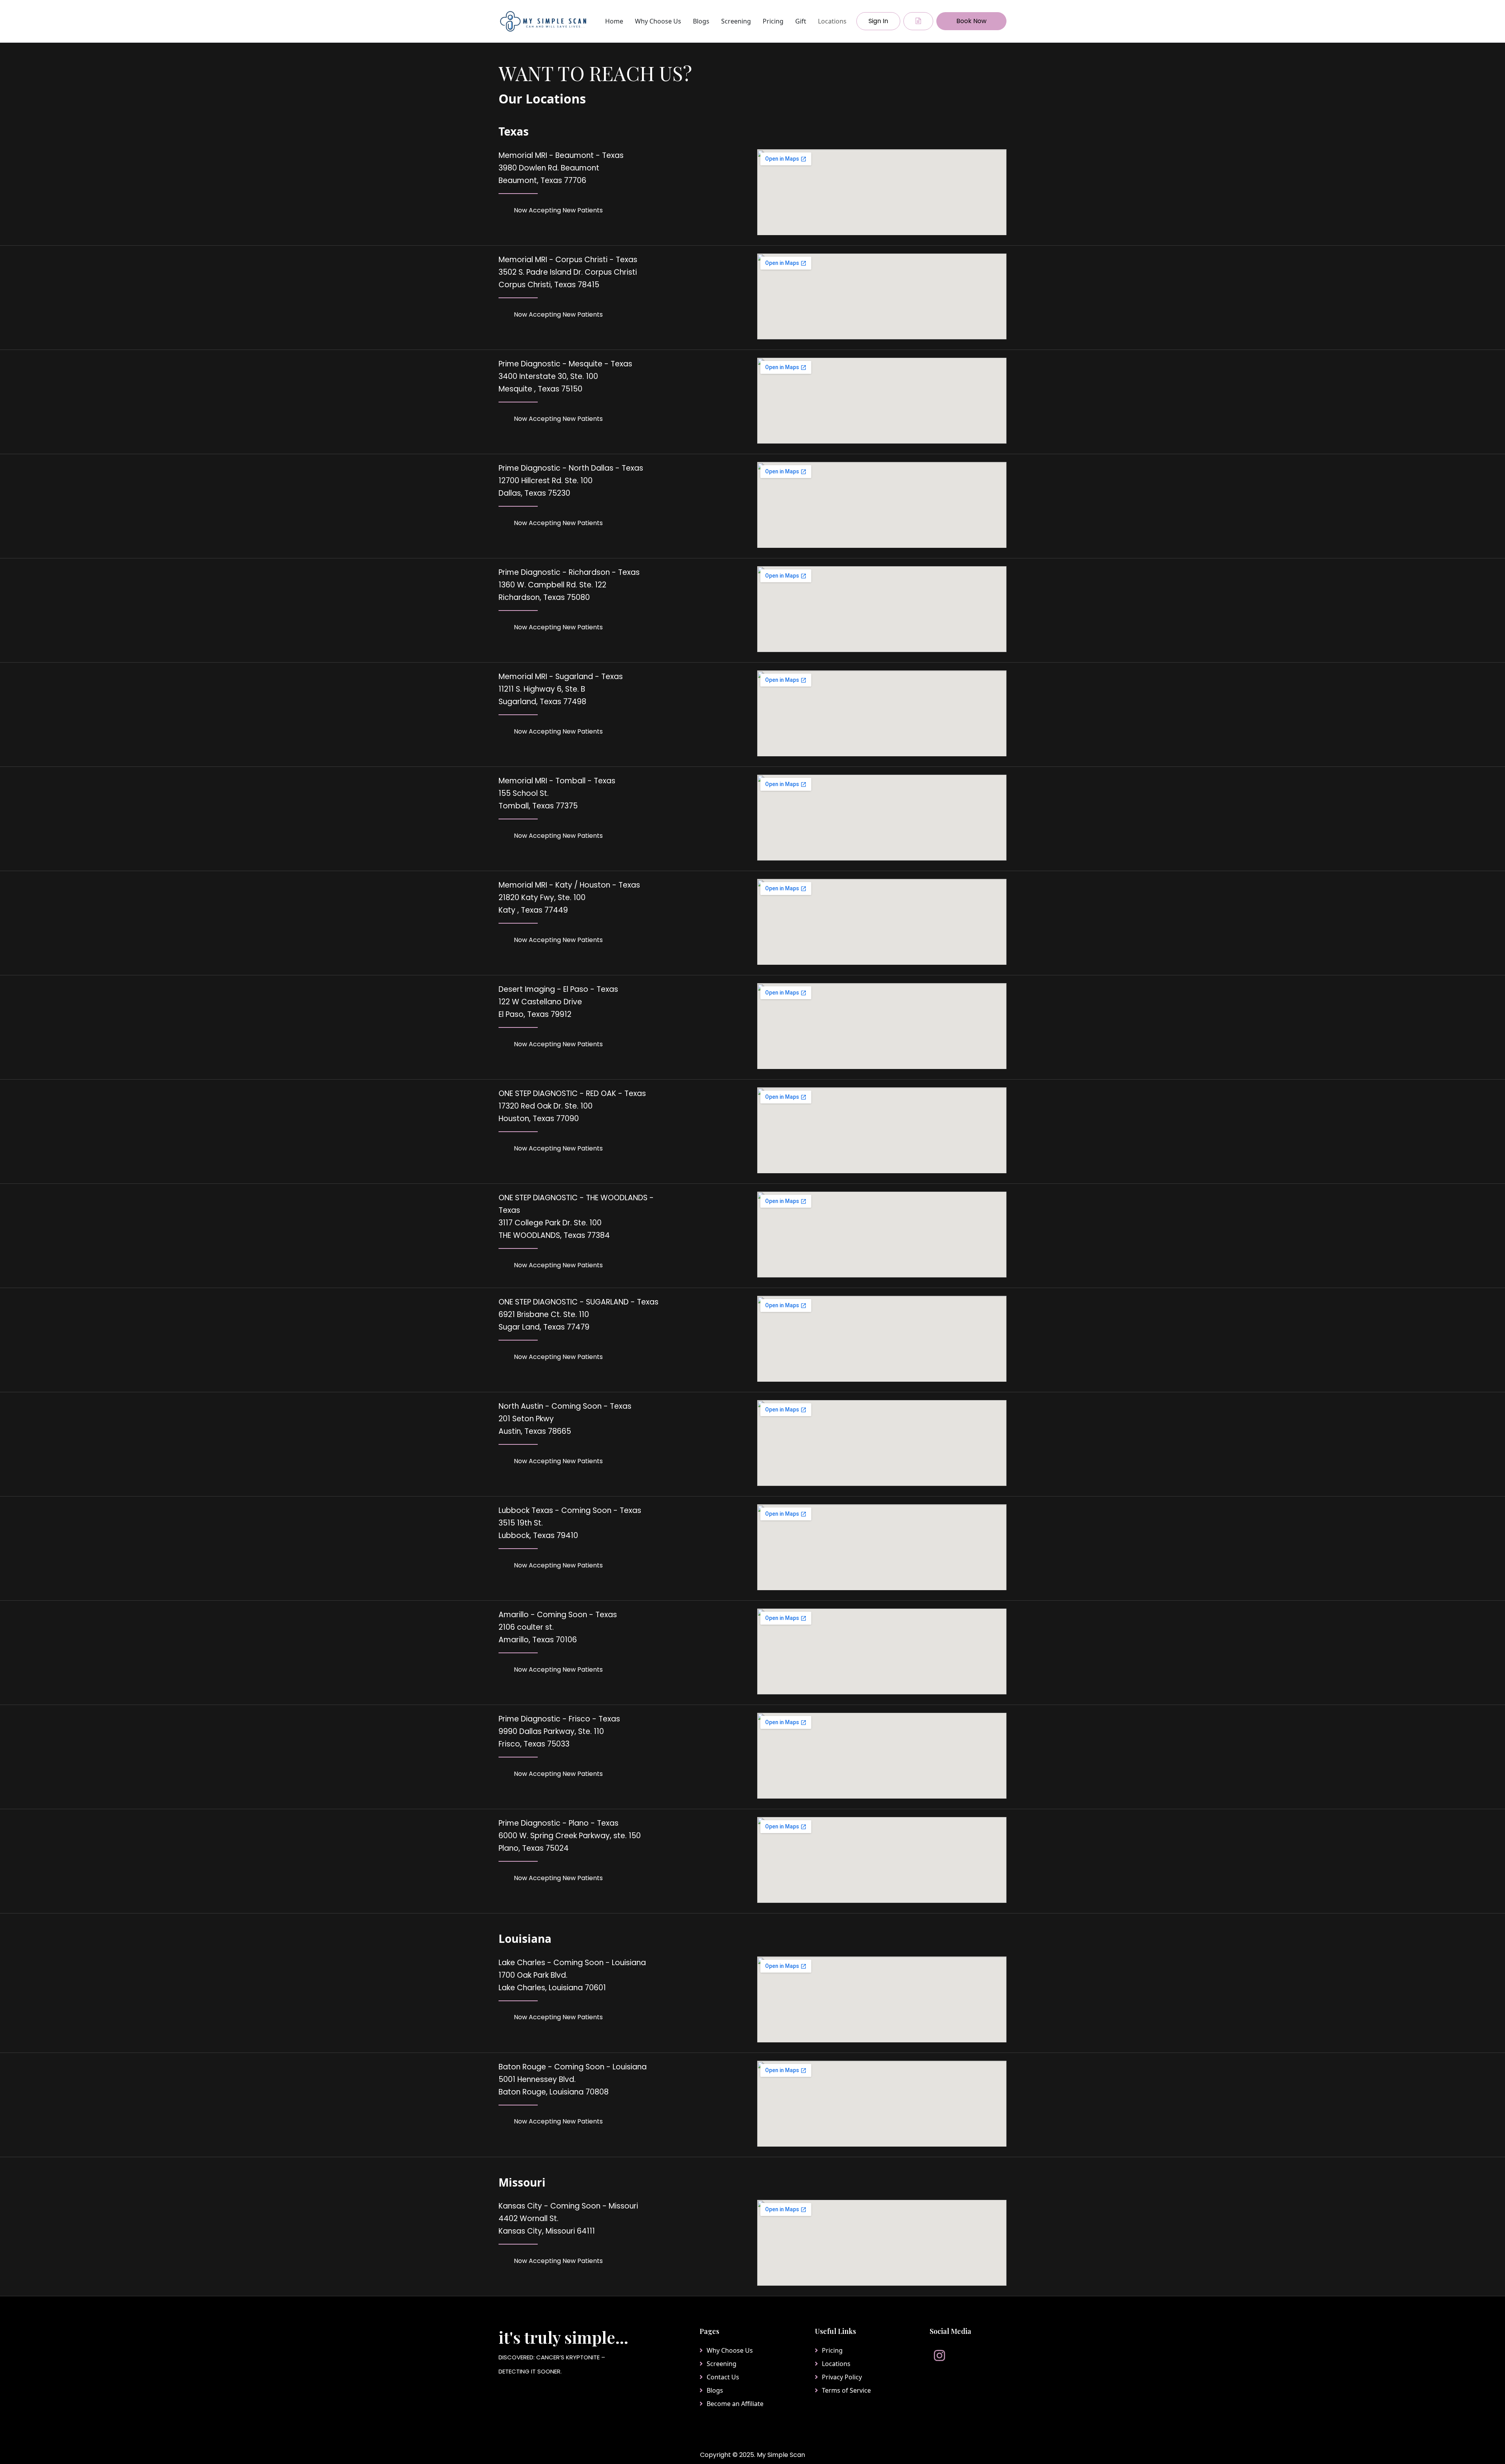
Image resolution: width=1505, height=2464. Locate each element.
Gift (801, 21)
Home (614, 21)
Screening (736, 21)
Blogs (701, 21)
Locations (832, 21)
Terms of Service (846, 2390)
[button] (918, 21)
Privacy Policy (842, 2377)
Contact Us (723, 2377)
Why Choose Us (658, 21)
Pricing (773, 21)
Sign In (878, 21)
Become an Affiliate (735, 2404)
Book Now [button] (971, 21)
